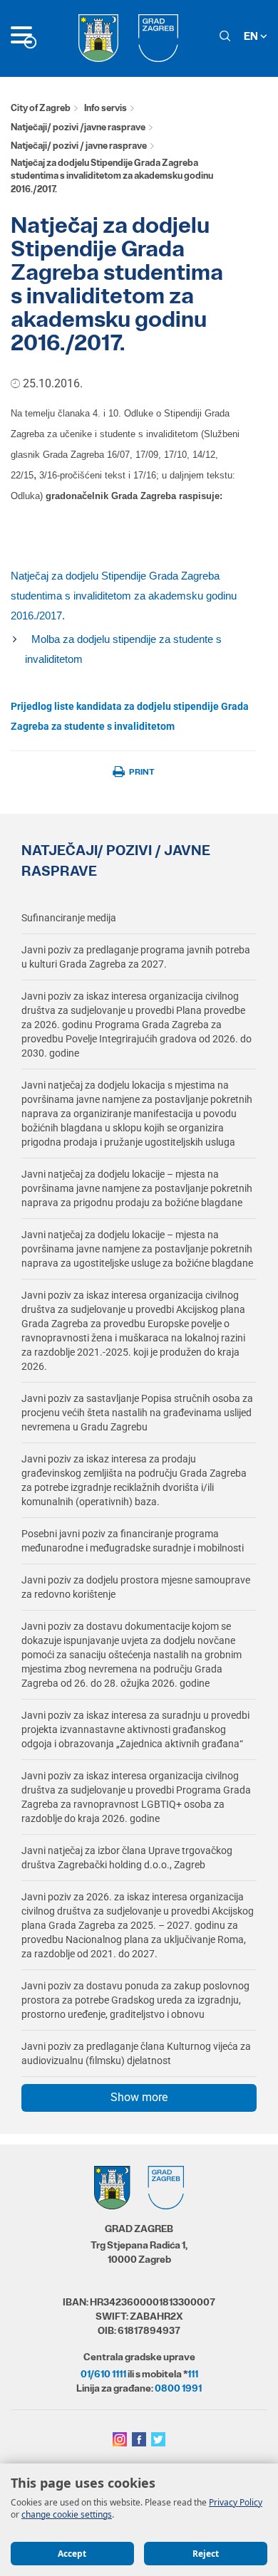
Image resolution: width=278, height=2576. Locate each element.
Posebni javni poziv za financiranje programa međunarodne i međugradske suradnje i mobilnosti (133, 1541)
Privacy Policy (236, 2502)
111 (193, 2374)
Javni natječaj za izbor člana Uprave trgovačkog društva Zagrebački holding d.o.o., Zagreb (127, 1858)
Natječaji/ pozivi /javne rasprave (78, 127)
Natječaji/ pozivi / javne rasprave (79, 146)
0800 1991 (178, 2388)
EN (252, 36)
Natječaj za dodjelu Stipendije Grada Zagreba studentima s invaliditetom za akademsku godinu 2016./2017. (124, 596)
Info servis (105, 108)
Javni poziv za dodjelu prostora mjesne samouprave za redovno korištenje (136, 1587)
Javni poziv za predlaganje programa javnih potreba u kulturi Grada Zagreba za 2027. (136, 957)
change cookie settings (67, 2514)
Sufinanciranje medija (69, 918)
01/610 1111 (103, 2374)
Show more (139, 2097)
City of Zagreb (41, 108)
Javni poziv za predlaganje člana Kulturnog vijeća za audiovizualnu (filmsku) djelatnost (136, 2053)
